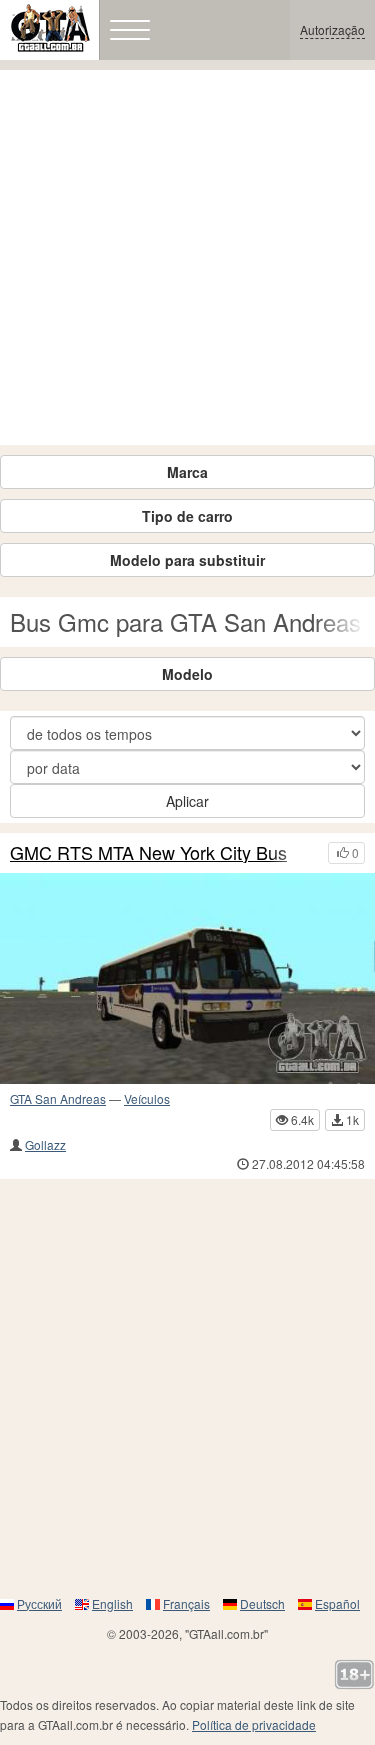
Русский (39, 1603)
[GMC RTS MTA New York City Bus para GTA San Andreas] (187, 978)
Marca (187, 472)
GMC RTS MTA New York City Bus (148, 853)
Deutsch (262, 1603)
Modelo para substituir (187, 560)
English (112, 1603)
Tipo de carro (187, 516)
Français (186, 1603)
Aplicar (187, 801)
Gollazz (45, 1144)
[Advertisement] (187, 257)
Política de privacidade (254, 1724)
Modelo (187, 674)
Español (337, 1603)
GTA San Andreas (58, 1098)
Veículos (147, 1098)
